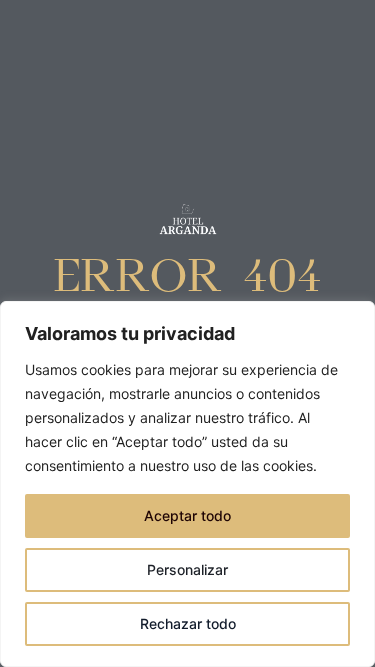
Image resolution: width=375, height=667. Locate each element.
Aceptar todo (187, 515)
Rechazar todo (188, 623)
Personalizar (187, 569)
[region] (187, 484)
